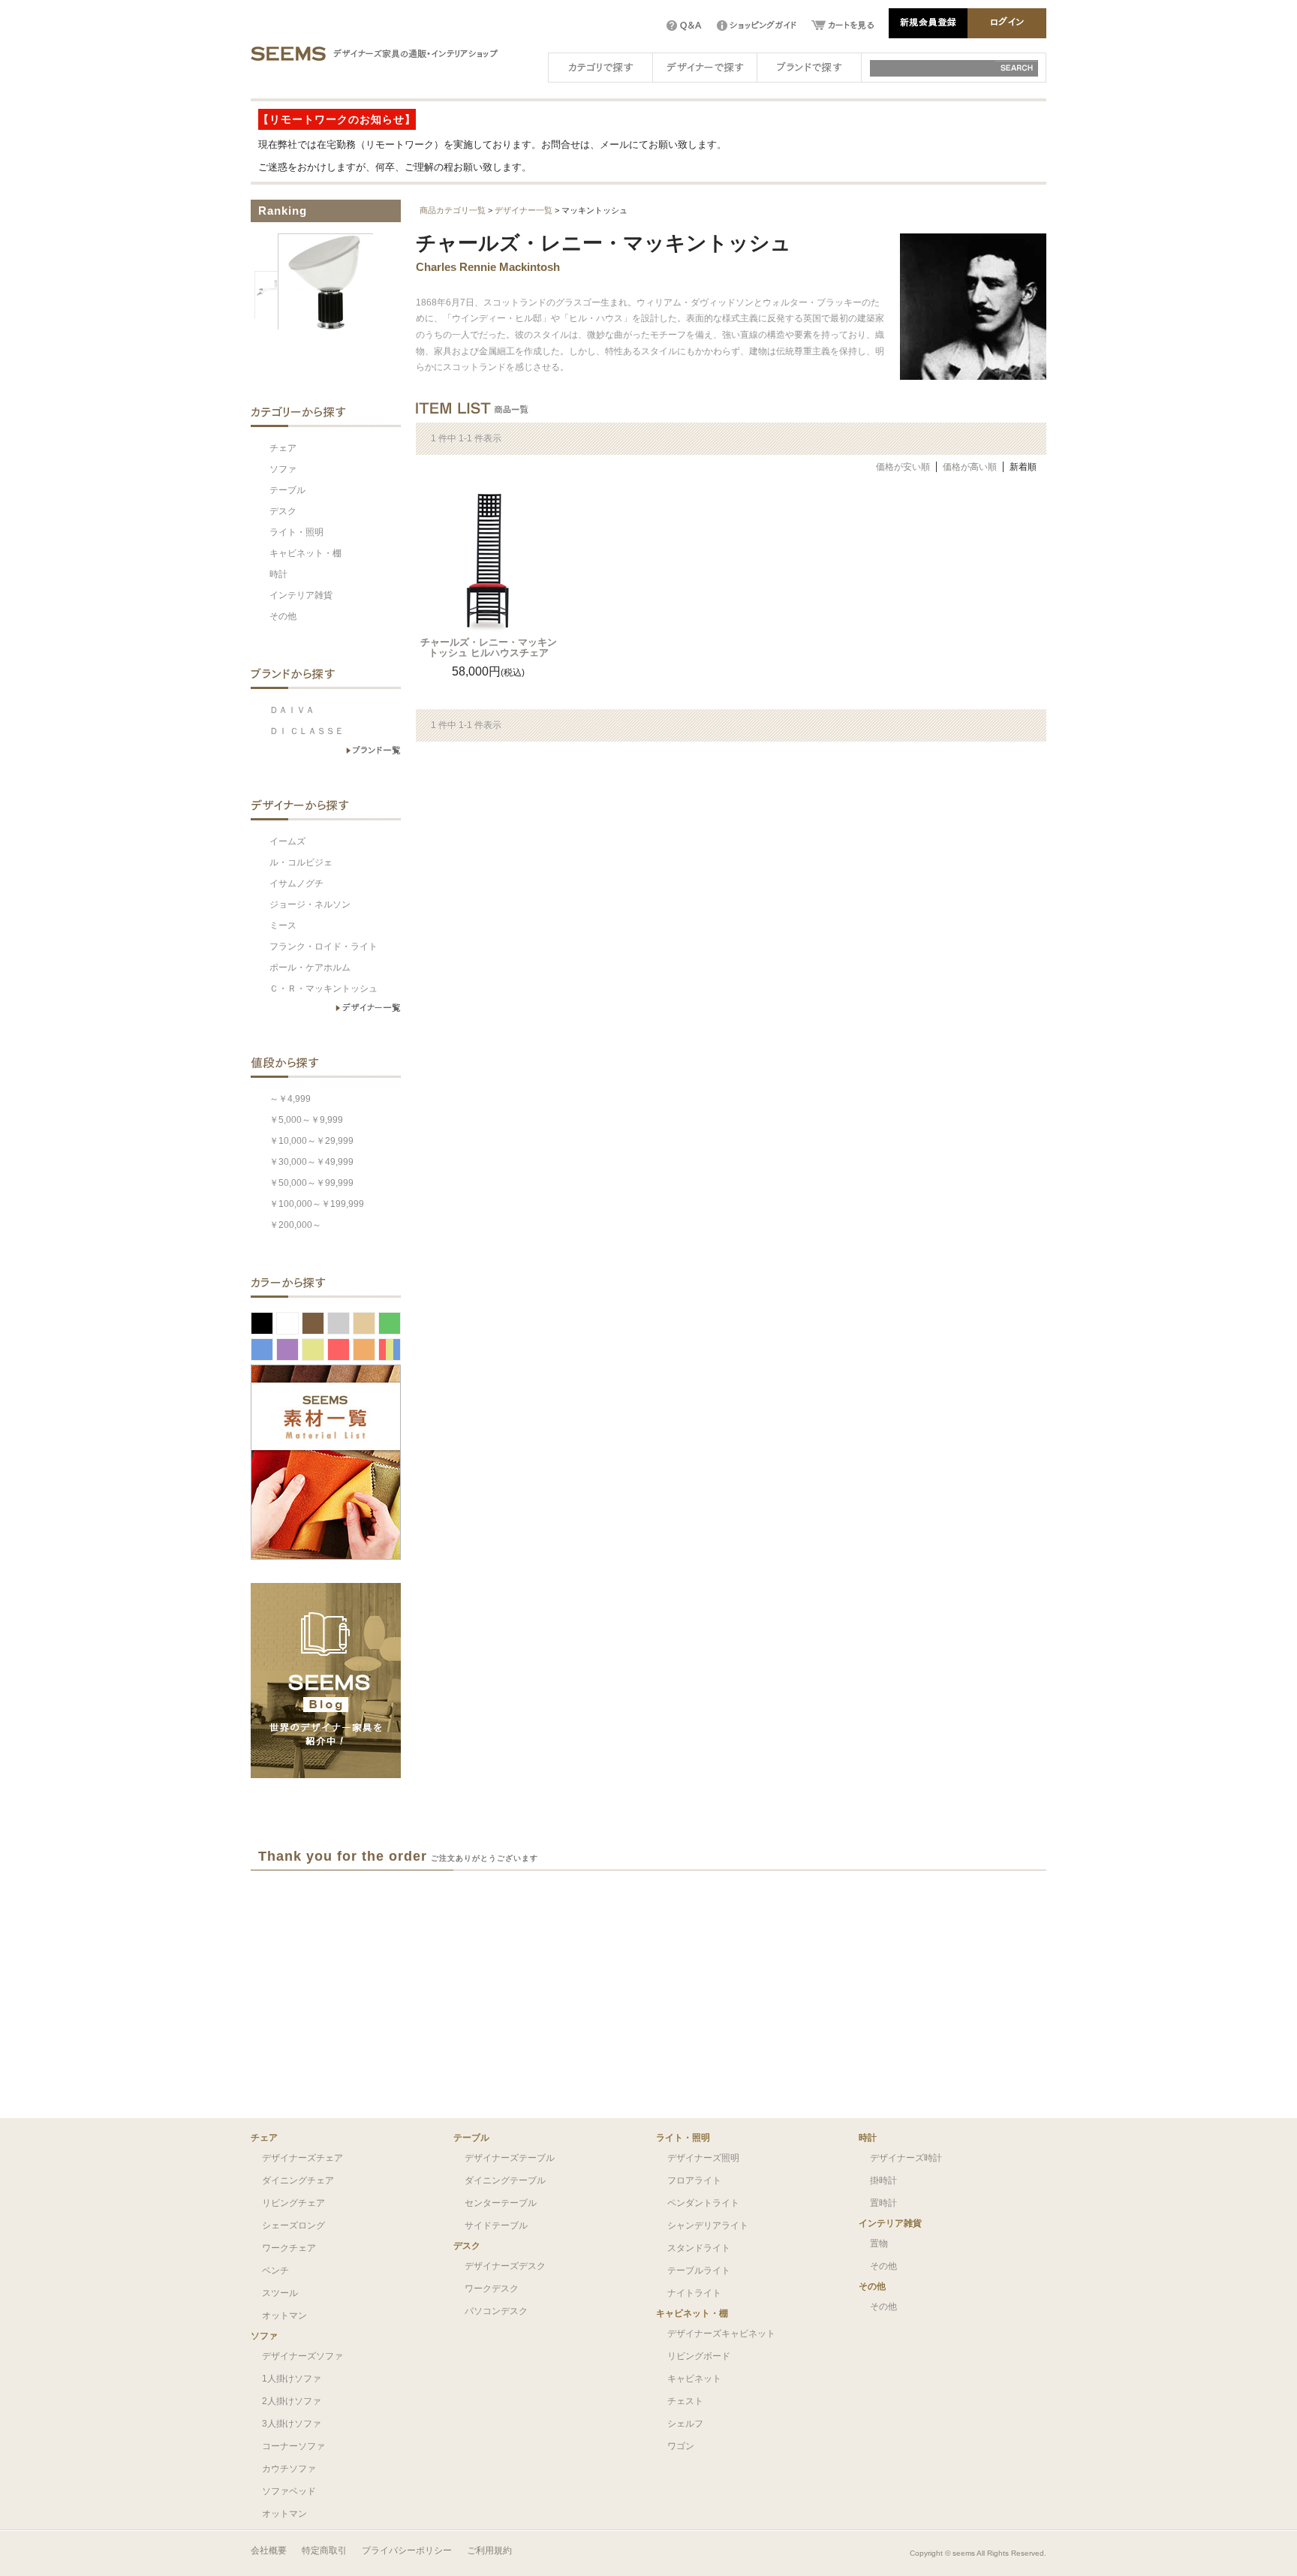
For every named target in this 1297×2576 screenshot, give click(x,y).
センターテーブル (501, 2203)
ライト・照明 (296, 532)
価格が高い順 (970, 467)
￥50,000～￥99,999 (311, 1183)
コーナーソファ (293, 2446)
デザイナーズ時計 (906, 2158)
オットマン (284, 2316)
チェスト (685, 2401)
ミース (283, 925)
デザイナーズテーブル (510, 2158)
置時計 (883, 2203)
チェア (283, 448)
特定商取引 (324, 2550)
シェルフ (685, 2424)
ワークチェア (289, 2248)
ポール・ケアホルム (310, 968)
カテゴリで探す (600, 66)
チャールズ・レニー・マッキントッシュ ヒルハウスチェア (489, 647)
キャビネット (694, 2379)
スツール (280, 2293)
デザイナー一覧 (524, 210)
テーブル (287, 490)
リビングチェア (293, 2203)
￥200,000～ (295, 1225)
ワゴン (681, 2446)
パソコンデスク (496, 2311)
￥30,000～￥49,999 (311, 1162)
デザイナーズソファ (302, 2356)
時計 (278, 574)
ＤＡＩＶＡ (292, 710)
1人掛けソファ (292, 2379)
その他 (283, 616)
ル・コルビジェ (301, 862)
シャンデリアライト (708, 2225)
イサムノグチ (296, 883)
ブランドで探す (809, 66)
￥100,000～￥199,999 (317, 1204)
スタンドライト (699, 2248)
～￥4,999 (290, 1099)
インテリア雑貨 (301, 595)
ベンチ (275, 2271)
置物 (879, 2243)
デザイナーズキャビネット (721, 2334)
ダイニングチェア (298, 2180)
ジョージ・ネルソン (310, 904)
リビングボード (699, 2356)
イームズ (287, 841)
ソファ (283, 469)
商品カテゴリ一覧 (453, 210)
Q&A (684, 26)
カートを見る (843, 26)
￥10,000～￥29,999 (311, 1141)
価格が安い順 (903, 467)
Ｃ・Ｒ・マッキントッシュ (323, 989)
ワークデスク (492, 2289)
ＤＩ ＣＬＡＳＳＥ (307, 731)
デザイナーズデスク (505, 2266)
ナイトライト (694, 2293)
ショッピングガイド (757, 26)
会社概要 (269, 2550)
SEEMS (288, 53)
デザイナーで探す (705, 66)
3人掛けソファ (292, 2424)
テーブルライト (699, 2271)
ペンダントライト (703, 2203)
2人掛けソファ (292, 2401)
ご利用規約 (489, 2550)
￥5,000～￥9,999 (306, 1120)
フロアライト (694, 2180)
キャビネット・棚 (305, 553)
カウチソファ (289, 2469)
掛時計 (883, 2180)
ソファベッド (289, 2491)
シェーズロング (293, 2225)
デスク (283, 511)
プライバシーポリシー (407, 2550)
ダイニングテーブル (505, 2180)
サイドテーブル (496, 2225)
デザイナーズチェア (302, 2158)
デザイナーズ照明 (703, 2158)
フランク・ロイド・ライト (323, 946)
